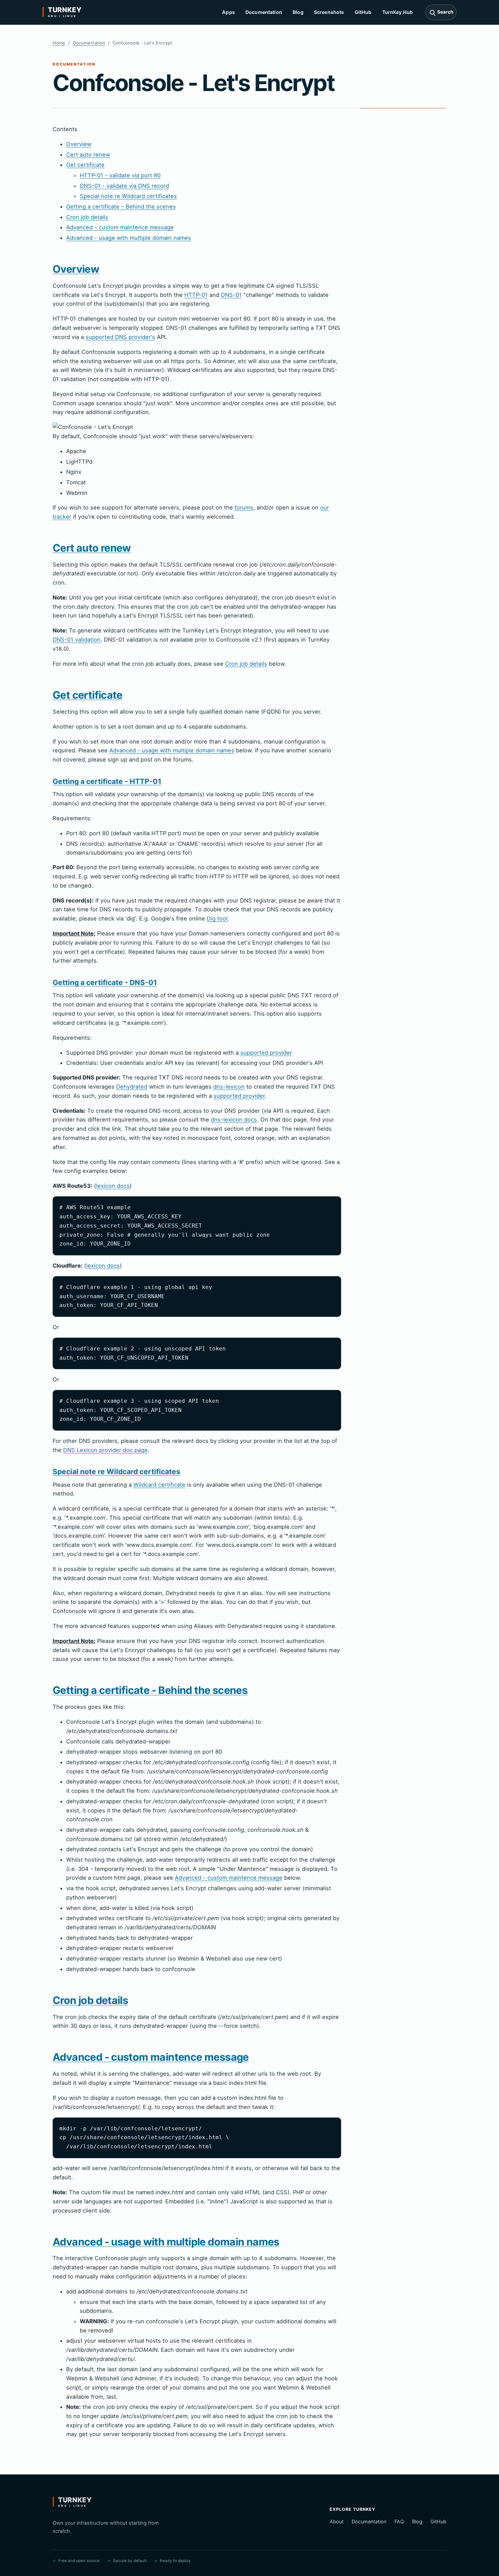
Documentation (264, 12)
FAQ (399, 2521)
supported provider (266, 1053)
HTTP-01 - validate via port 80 (120, 175)
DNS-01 (231, 295)
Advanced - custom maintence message (120, 227)
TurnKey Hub (398, 12)
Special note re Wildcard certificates (128, 196)
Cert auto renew (88, 155)
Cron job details (87, 217)
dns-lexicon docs (234, 1120)
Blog (298, 12)
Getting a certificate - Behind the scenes (121, 207)
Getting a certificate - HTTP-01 (107, 781)
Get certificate (85, 165)
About (337, 2521)
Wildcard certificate (159, 1485)
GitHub (363, 12)
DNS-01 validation (77, 640)
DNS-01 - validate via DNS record (124, 186)
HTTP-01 (196, 295)
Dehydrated (132, 1087)
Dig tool (217, 918)
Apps (228, 12)
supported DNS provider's (120, 337)
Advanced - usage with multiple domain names (129, 238)
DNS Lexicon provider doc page (105, 1450)
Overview (79, 144)
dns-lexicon (229, 1087)
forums (244, 507)
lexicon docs (113, 1186)
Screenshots (329, 12)
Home (59, 43)
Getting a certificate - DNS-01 (105, 982)
